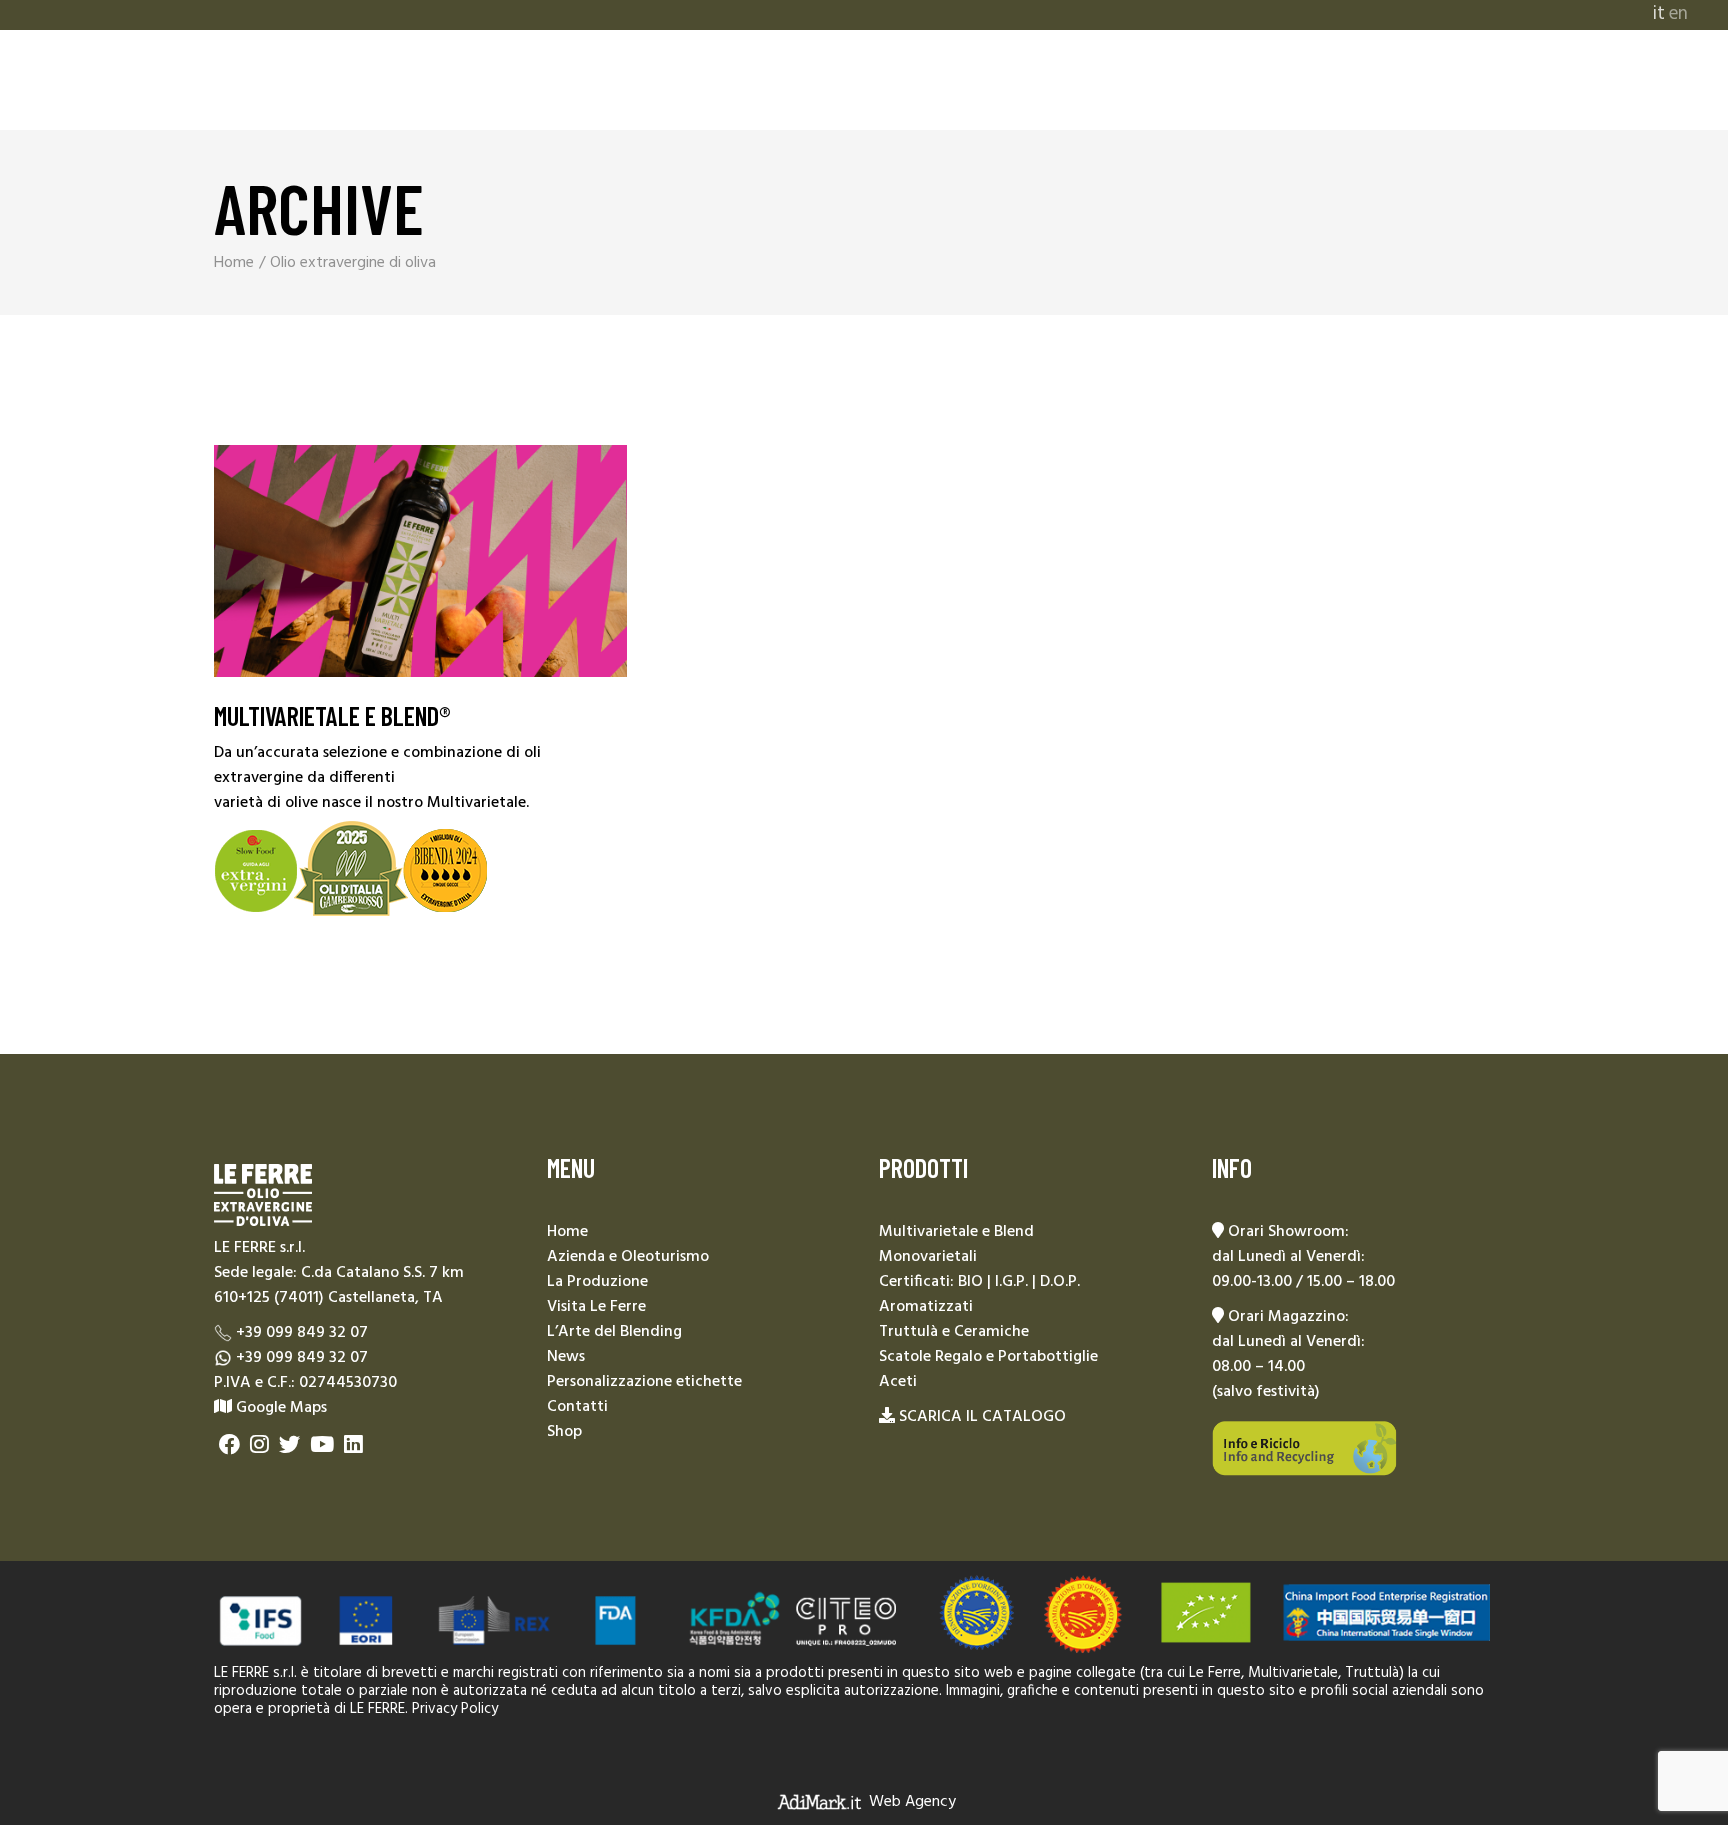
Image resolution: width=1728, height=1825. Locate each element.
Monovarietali (928, 1257)
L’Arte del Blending (614, 1332)
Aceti (898, 1382)
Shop (564, 1432)
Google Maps (279, 1408)
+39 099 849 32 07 (302, 1333)
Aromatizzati (926, 1307)
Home (567, 1232)
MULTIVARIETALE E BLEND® (332, 715)
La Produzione (597, 1282)
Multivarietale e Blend (956, 1232)
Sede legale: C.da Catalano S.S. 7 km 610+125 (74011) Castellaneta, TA (339, 1285)
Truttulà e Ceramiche (954, 1332)
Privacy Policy (455, 1709)
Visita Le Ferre (596, 1307)
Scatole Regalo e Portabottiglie (988, 1357)
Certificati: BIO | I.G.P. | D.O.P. (979, 1282)
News (566, 1357)
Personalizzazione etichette (644, 1382)
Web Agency (912, 1802)
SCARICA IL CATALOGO (982, 1417)
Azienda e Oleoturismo (628, 1257)
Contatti (577, 1407)
